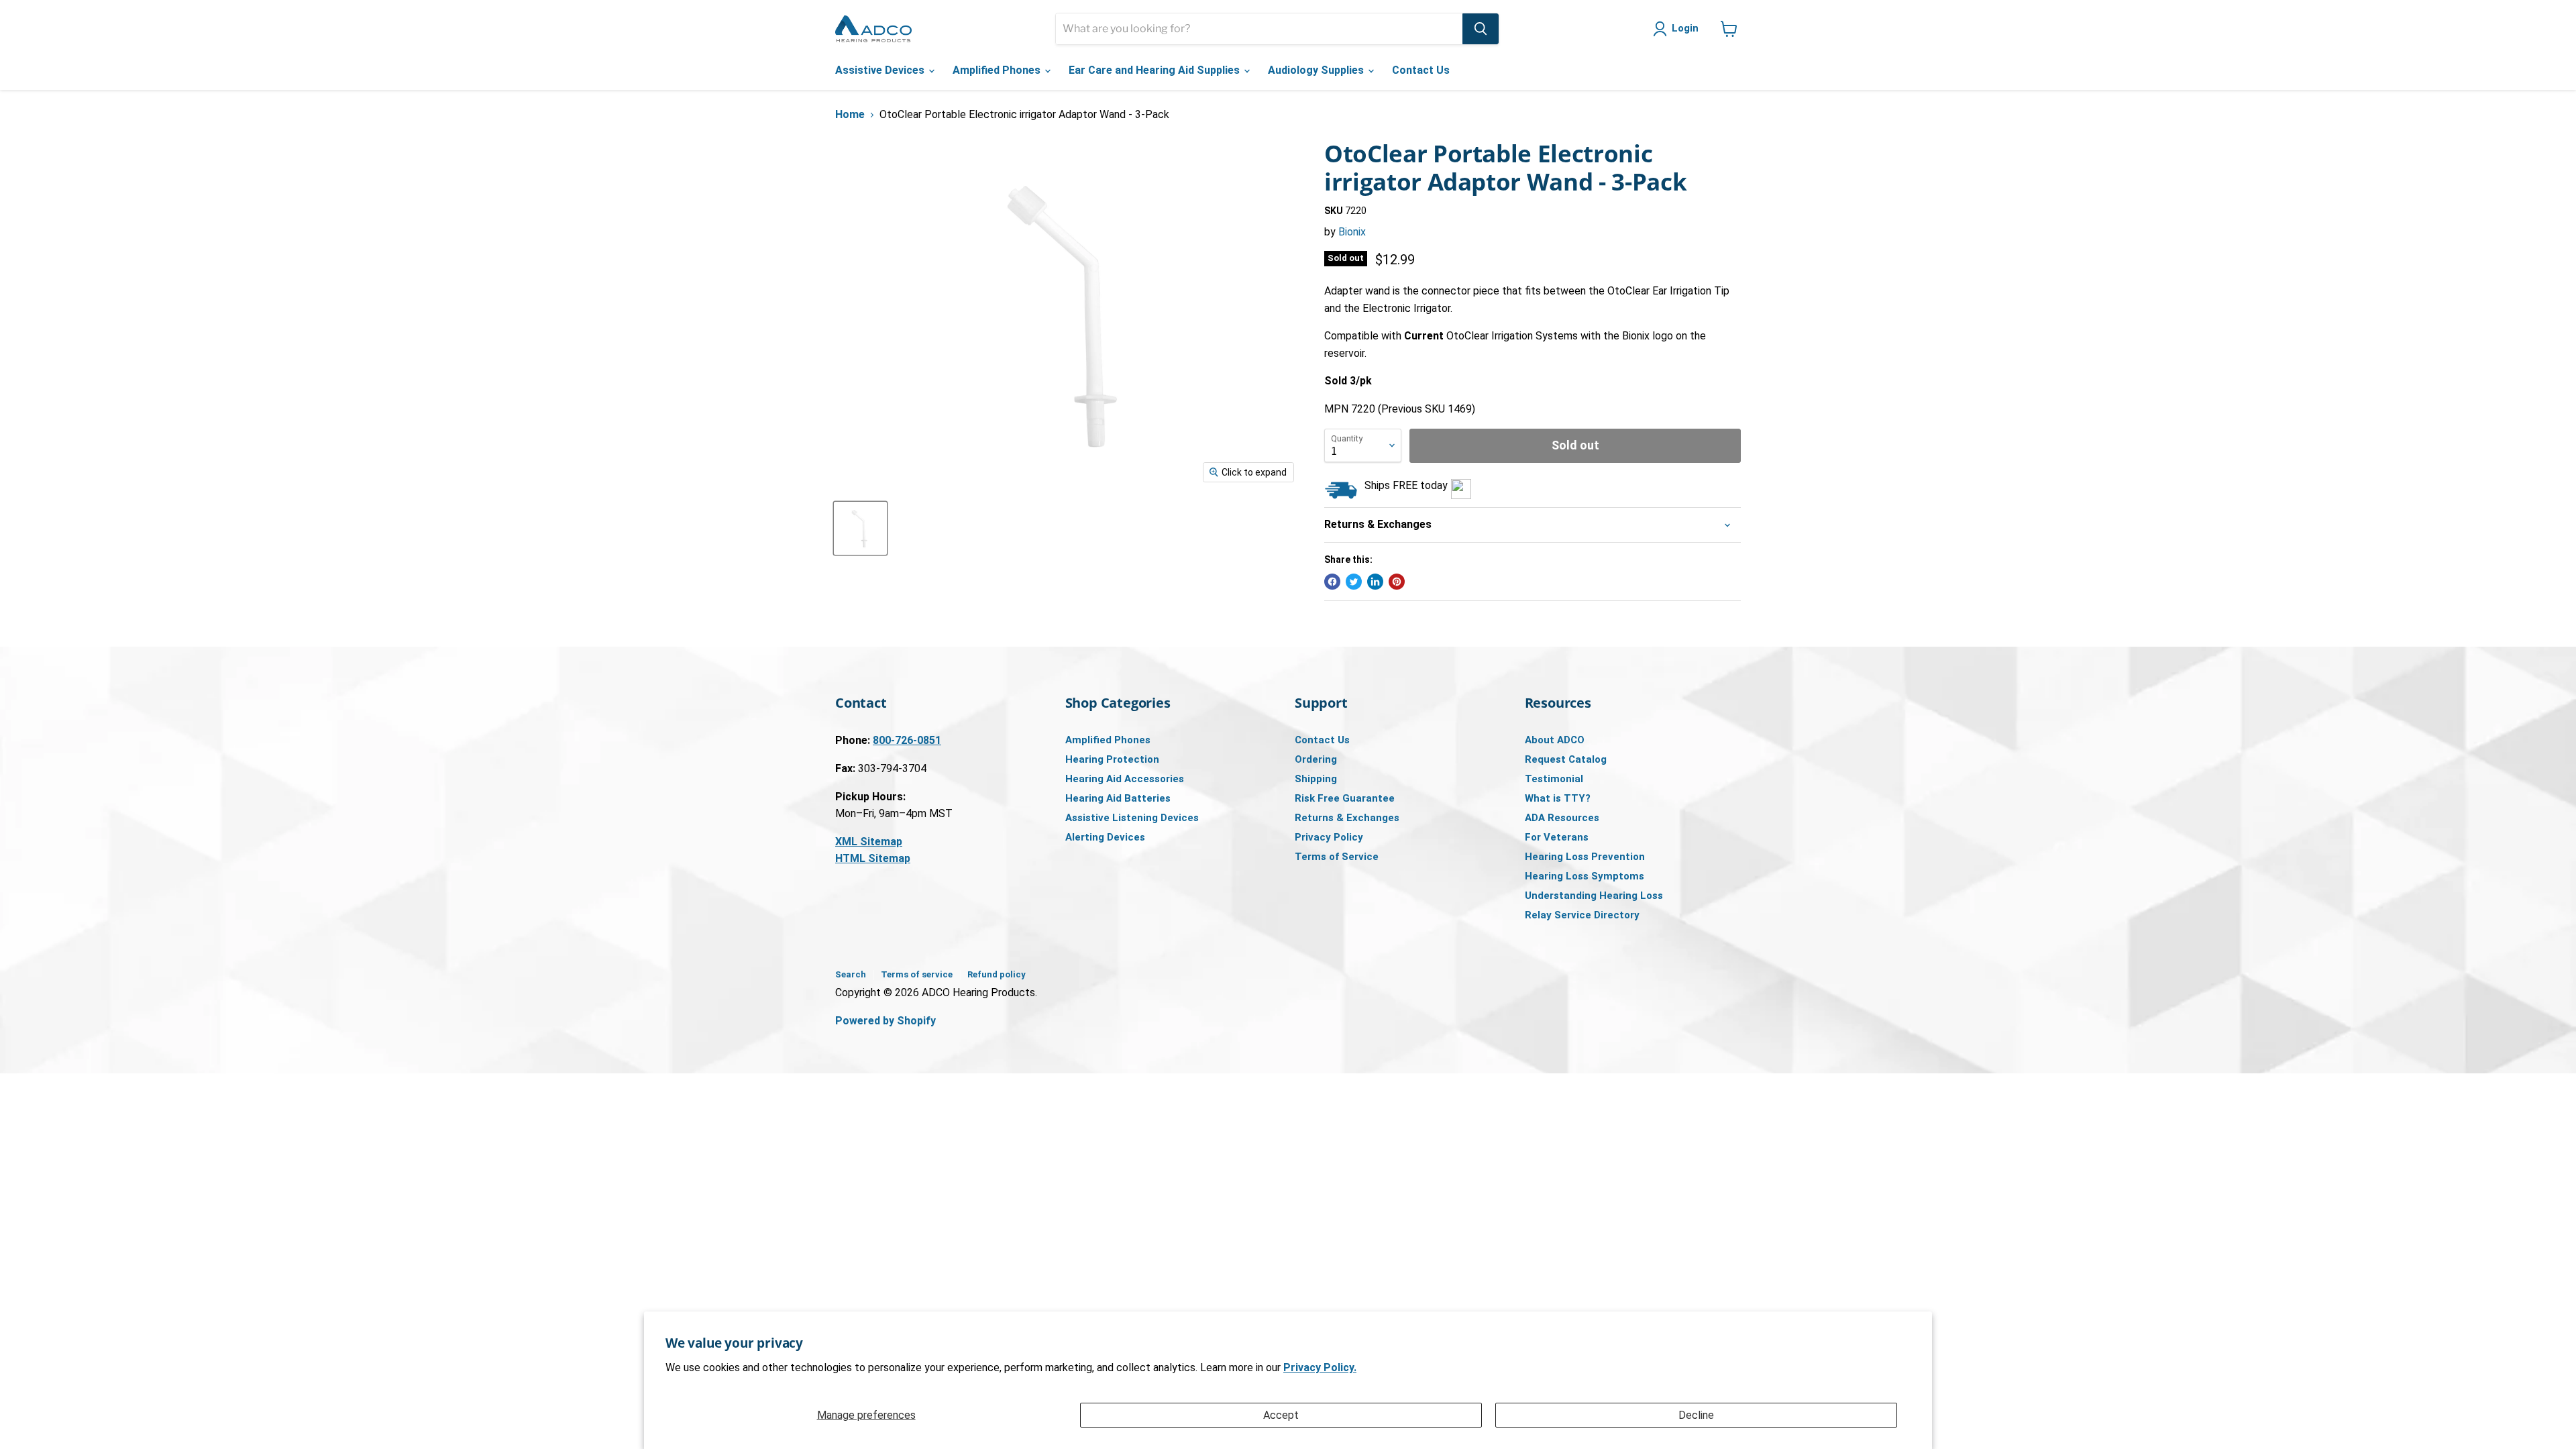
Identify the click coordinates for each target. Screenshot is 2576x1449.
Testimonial (1554, 779)
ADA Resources (1562, 818)
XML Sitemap (869, 842)
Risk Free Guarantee (1345, 798)
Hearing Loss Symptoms (1585, 876)
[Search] (1481, 29)
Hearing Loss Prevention (1585, 857)
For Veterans (1557, 837)
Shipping (1316, 779)
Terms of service (917, 974)
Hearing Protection (1112, 759)
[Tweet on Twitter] (1354, 582)
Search (851, 974)
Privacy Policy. (1320, 1367)
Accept (1281, 1415)
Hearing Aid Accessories (1125, 779)
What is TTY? (1558, 798)
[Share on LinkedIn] (1375, 582)
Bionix (1352, 232)
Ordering (1316, 759)
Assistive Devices (881, 70)
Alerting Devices (1105, 837)
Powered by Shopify (885, 1021)
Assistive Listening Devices (1132, 818)
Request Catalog (1566, 759)
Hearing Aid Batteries (1118, 798)
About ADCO (1555, 740)
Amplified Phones (998, 70)
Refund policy (997, 974)
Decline (1696, 1415)
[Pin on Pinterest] (1397, 582)
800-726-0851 (907, 740)
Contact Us (1421, 70)
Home (850, 115)
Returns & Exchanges (1347, 818)
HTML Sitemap (873, 858)
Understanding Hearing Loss (1594, 896)
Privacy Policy (1329, 837)
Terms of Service (1337, 857)
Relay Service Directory (1582, 915)
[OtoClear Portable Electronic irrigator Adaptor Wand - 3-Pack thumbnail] (860, 528)
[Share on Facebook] (1332, 582)
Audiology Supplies (1317, 70)
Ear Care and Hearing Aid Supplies (1156, 70)
